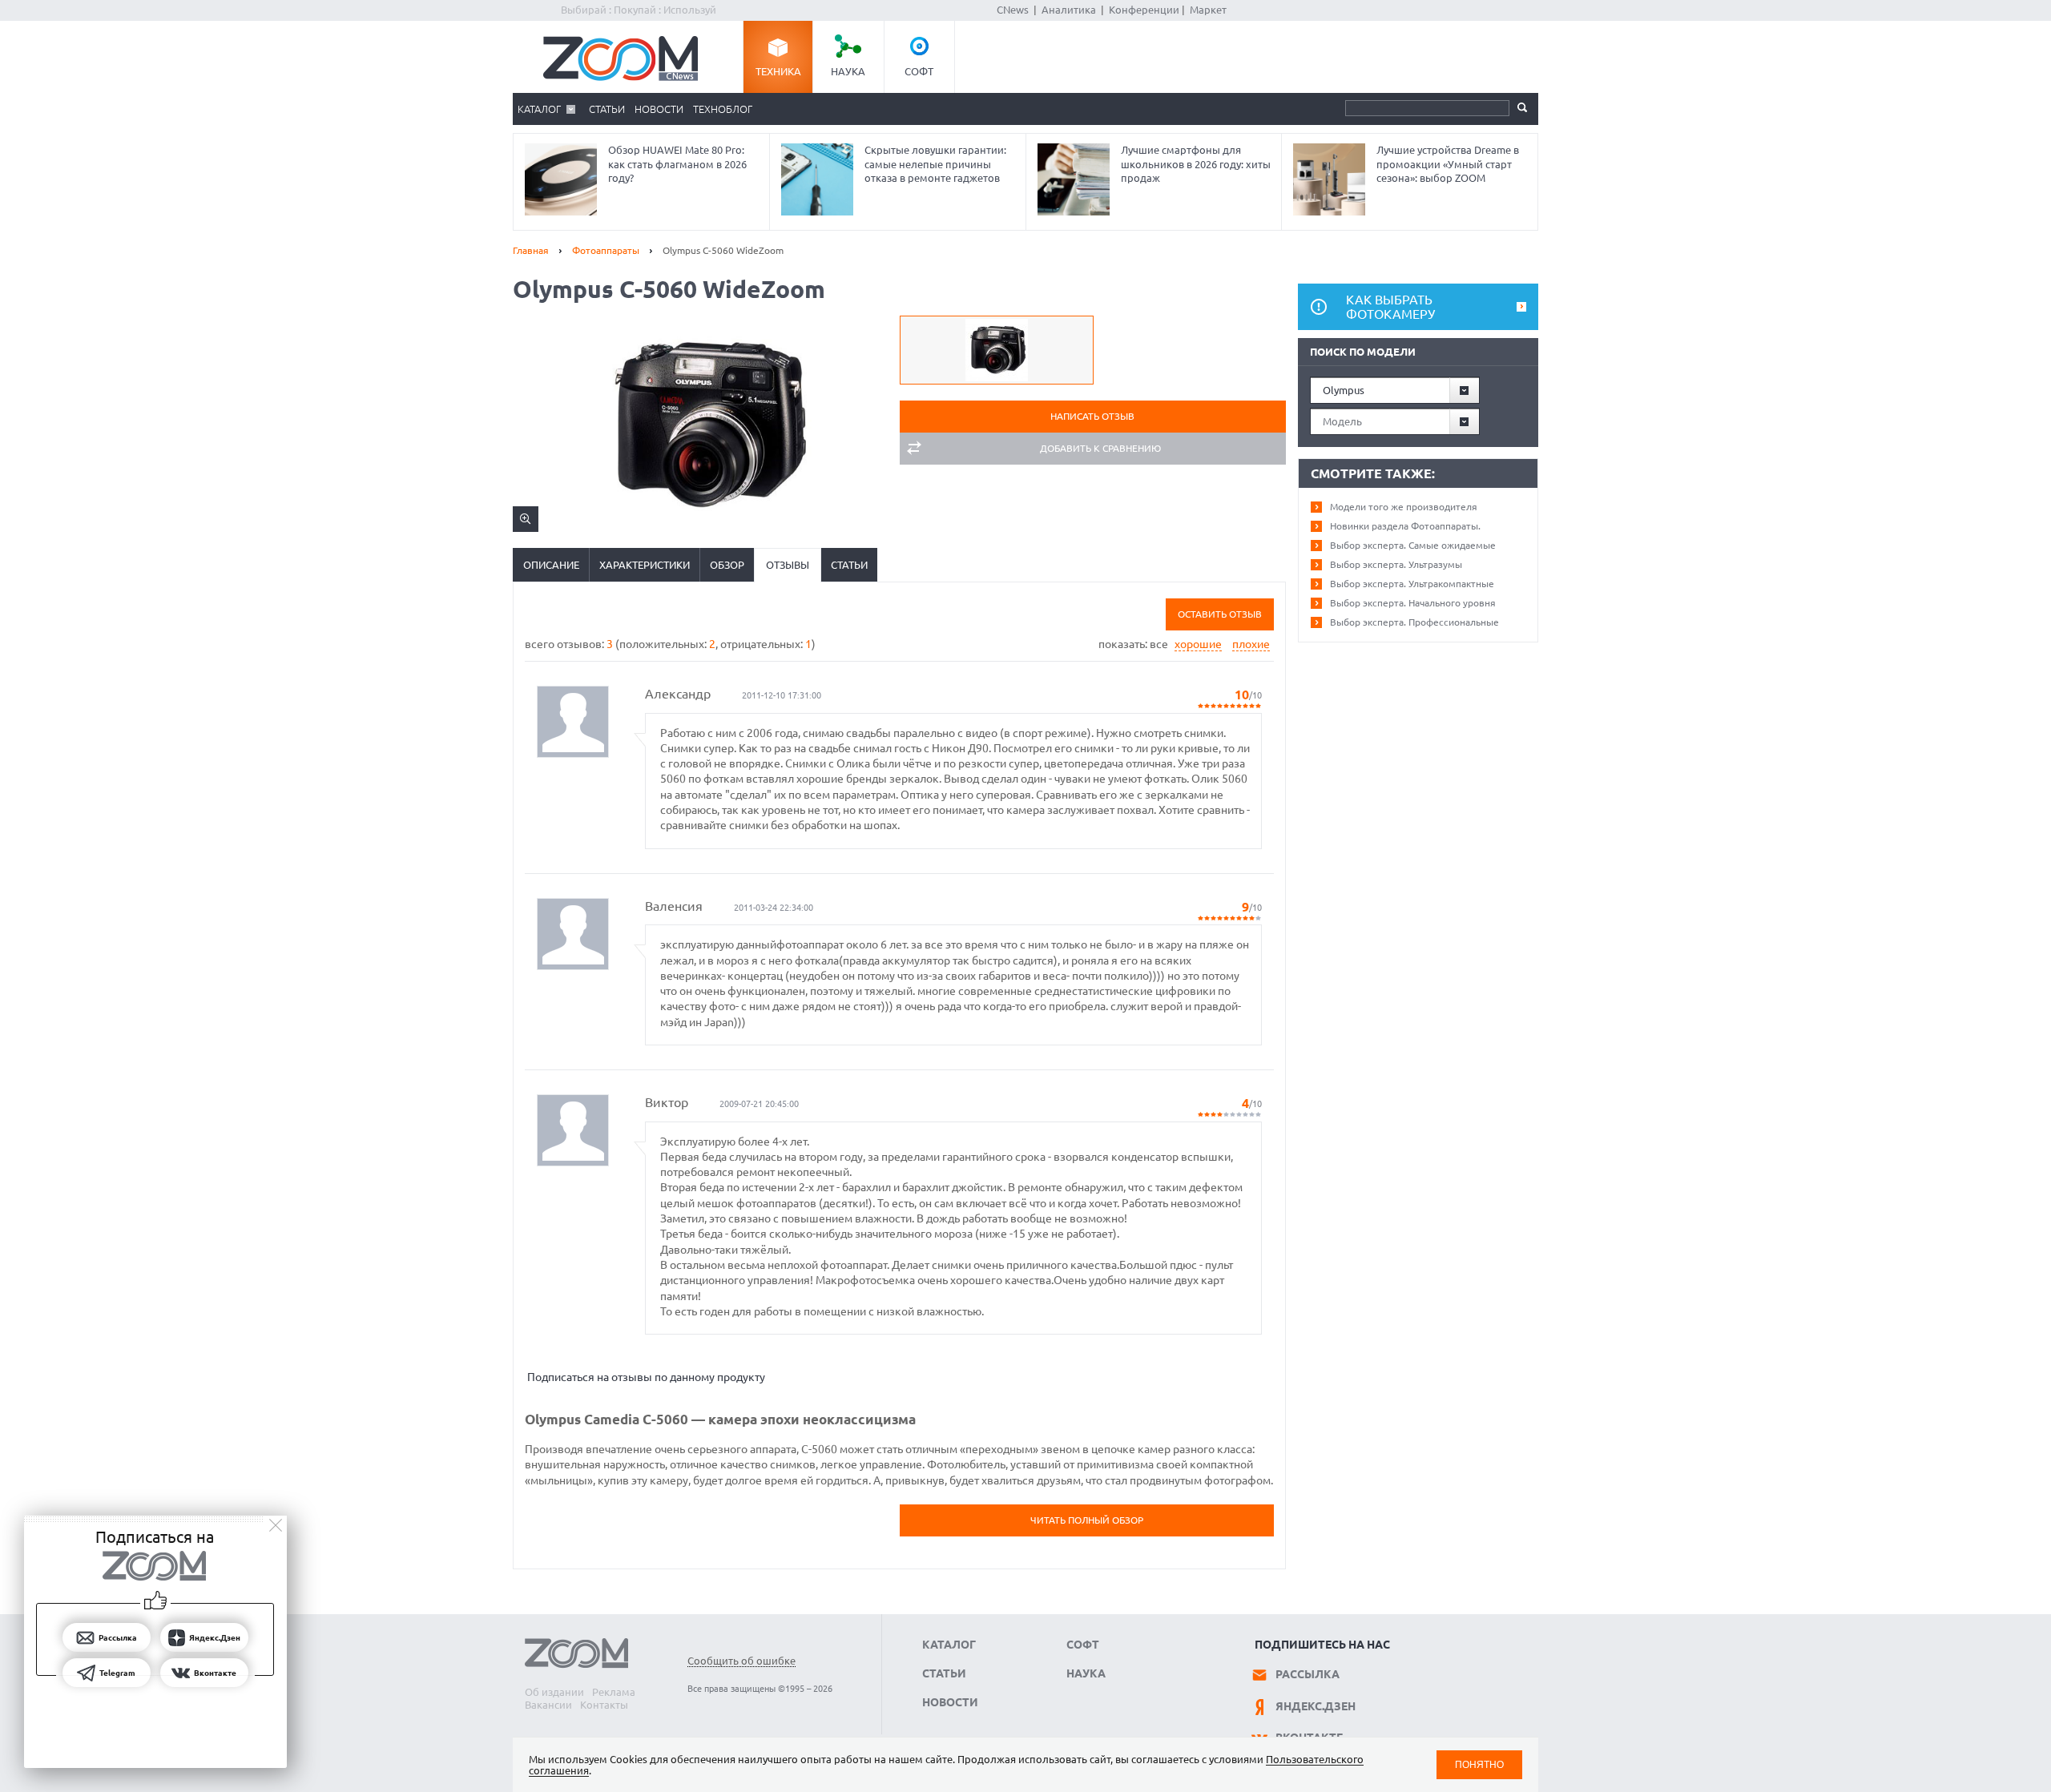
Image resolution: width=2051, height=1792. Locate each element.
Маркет (1208, 10)
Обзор (727, 565)
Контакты (604, 1705)
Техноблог (723, 109)
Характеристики (645, 565)
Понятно (1479, 1764)
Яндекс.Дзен (1316, 1706)
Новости (659, 109)
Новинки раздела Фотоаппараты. (1405, 526)
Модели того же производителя (1404, 507)
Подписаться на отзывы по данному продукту (646, 1377)
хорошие (1198, 644)
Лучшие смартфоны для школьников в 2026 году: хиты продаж (1196, 164)
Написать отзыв (1092, 416)
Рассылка (1308, 1674)
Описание (551, 565)
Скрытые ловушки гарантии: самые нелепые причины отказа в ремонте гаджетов (935, 164)
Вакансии (548, 1705)
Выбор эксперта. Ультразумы (1396, 564)
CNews (1013, 10)
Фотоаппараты (606, 250)
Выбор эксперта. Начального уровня (1413, 603)
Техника (778, 71)
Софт (919, 71)
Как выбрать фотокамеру (1390, 307)
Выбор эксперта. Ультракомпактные (1412, 584)
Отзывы (788, 565)
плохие (1251, 644)
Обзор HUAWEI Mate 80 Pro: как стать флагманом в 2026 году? (677, 164)
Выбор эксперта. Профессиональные (1414, 622)
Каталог (539, 109)
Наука (848, 71)
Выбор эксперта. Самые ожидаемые (1413, 545)
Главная (531, 250)
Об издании (554, 1692)
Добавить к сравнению (1100, 448)
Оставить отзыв (1220, 614)
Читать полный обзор (1087, 1520)
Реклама (614, 1692)
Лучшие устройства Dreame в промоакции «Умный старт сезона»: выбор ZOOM (1448, 164)
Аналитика (1069, 10)
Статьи (607, 109)
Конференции (1144, 10)
